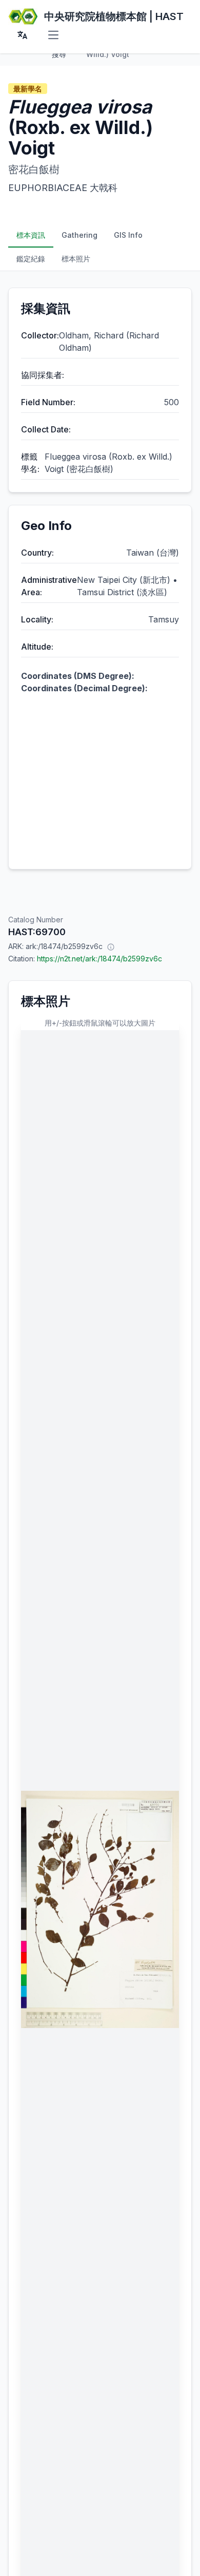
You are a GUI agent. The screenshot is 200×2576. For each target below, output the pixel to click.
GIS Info (128, 235)
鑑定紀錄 (31, 259)
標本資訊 (31, 235)
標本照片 (76, 259)
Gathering (79, 235)
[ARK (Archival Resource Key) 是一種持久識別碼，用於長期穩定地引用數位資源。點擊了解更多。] (111, 946)
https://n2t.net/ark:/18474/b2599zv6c (99, 959)
